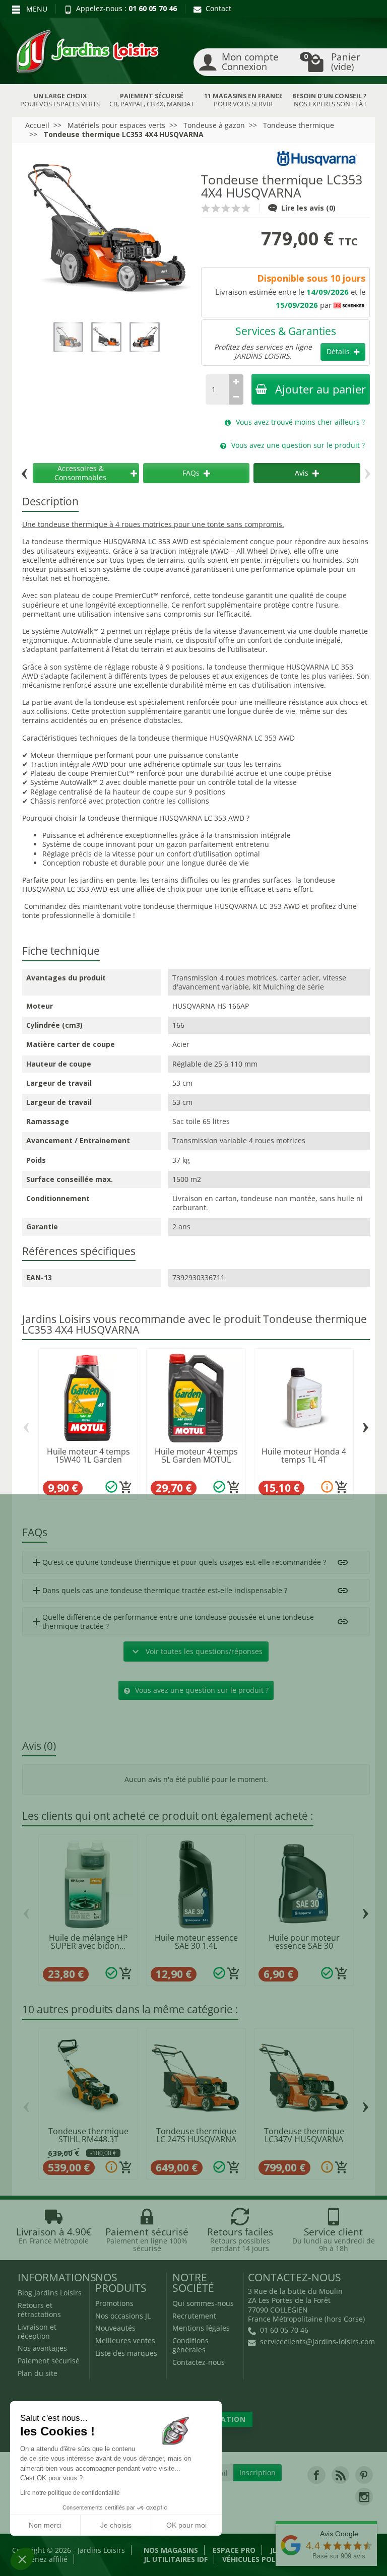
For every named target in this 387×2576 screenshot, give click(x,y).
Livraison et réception (37, 2331)
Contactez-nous (199, 2362)
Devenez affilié (43, 2559)
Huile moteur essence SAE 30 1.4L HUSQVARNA (196, 1946)
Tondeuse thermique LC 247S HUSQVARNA (196, 2135)
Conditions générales (190, 2345)
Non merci (45, 2525)
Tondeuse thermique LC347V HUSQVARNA (304, 2135)
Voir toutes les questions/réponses (196, 1652)
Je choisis (116, 2525)
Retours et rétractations (39, 2310)
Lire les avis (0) (308, 208)
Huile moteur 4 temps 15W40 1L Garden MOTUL (88, 1460)
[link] (316, 2475)
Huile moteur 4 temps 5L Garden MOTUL (196, 1456)
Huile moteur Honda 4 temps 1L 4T (304, 1456)
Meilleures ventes (125, 2340)
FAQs (191, 473)
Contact (218, 8)
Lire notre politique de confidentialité (70, 2493)
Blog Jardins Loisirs (50, 2293)
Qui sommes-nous (203, 2303)
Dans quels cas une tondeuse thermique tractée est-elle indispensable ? (159, 1591)
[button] (22, 2559)
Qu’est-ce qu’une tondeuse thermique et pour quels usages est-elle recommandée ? (178, 1562)
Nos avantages (42, 2348)
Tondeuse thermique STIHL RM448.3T (88, 2135)
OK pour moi (186, 2525)
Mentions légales (201, 2328)
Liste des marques (126, 2353)
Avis (302, 473)
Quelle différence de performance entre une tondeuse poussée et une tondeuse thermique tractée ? (172, 1622)
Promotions (114, 2303)
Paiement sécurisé (49, 2361)
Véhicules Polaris (257, 2559)
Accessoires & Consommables (80, 473)
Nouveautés (115, 2328)
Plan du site (38, 2373)
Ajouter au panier (320, 389)
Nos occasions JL (123, 2316)
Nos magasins (171, 2550)
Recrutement (194, 2316)
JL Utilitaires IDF (176, 2559)
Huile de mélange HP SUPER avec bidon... (88, 1942)
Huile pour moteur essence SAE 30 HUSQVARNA (304, 1946)
